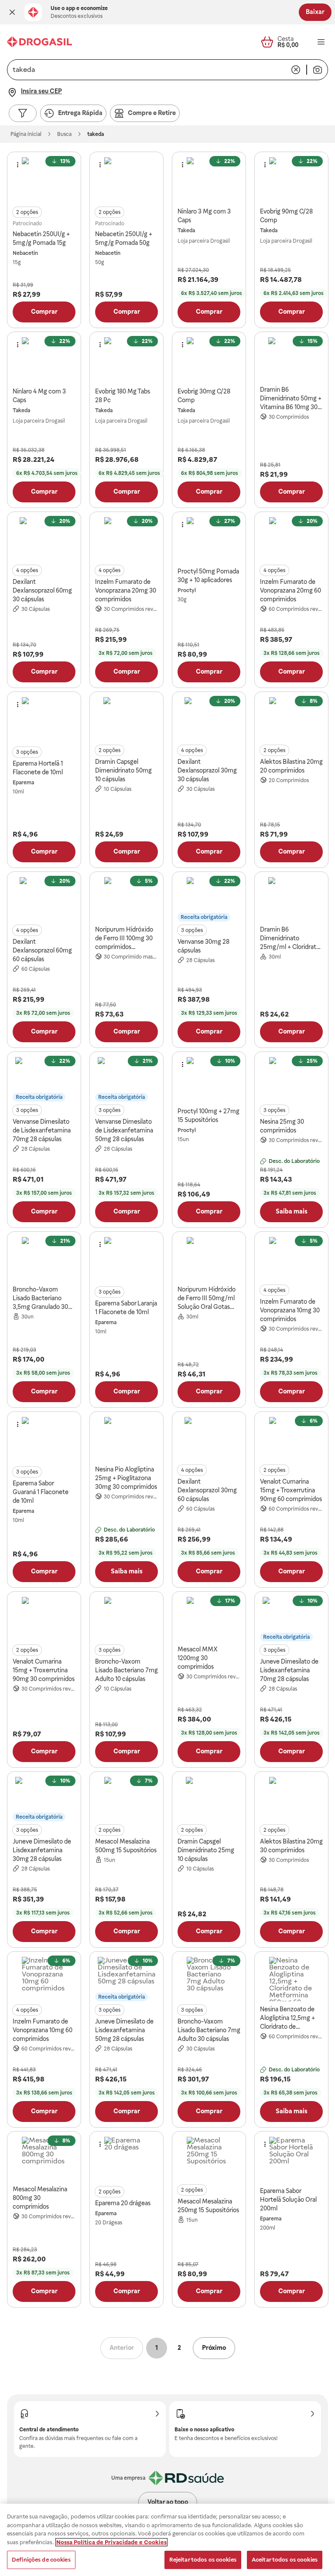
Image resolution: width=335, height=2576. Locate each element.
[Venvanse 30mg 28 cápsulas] (209, 899)
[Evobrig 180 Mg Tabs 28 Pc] (126, 359)
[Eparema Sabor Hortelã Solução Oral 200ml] (291, 2159)
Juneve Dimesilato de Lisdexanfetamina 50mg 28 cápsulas (124, 2030)
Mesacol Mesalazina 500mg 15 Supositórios (126, 1846)
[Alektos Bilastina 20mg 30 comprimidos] (291, 1799)
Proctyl (187, 590)
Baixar (315, 12)
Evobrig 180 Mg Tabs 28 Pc (123, 396)
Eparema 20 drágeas (123, 2203)
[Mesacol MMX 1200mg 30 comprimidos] (209, 1619)
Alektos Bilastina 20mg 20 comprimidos (291, 766)
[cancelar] (296, 70)
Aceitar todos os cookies (285, 2560)
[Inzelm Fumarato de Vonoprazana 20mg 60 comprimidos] (291, 539)
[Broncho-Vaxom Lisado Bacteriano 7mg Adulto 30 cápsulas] (209, 1979)
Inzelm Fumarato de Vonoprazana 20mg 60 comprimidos (291, 590)
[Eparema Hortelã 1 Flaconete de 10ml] (44, 719)
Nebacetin (25, 253)
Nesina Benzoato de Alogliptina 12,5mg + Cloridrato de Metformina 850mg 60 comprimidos (291, 2018)
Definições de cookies (41, 2560)
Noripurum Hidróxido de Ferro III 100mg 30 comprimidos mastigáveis (124, 939)
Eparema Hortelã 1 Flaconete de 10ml (38, 768)
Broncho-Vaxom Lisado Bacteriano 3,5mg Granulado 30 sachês (40, 1298)
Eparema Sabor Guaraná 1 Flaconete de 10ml (41, 1492)
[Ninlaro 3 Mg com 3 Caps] (209, 180)
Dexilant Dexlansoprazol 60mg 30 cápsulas (42, 590)
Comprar (44, 312)
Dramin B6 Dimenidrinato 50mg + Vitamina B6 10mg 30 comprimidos (291, 399)
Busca (64, 134)
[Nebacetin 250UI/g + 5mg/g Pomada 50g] (126, 180)
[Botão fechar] (12, 12)
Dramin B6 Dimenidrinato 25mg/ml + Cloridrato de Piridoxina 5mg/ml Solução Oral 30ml (290, 939)
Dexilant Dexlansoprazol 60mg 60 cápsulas (42, 950)
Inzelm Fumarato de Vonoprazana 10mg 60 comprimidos (43, 2030)
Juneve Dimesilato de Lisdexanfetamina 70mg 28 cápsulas (289, 1670)
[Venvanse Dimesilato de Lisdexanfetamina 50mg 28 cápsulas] (126, 1079)
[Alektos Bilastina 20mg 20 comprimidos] (291, 719)
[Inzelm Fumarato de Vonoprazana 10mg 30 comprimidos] (291, 1259)
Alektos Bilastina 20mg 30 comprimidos (291, 1846)
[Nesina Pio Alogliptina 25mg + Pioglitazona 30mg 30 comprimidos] (126, 1439)
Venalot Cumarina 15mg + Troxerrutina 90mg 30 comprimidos (44, 1670)
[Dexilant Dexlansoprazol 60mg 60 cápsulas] (44, 899)
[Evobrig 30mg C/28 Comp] (209, 359)
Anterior (122, 2348)
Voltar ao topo (168, 2502)
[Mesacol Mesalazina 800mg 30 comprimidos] (44, 2159)
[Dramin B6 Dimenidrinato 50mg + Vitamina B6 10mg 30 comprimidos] (291, 359)
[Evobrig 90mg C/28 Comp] (291, 180)
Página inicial (26, 134)
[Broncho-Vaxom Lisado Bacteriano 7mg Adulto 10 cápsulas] (126, 1619)
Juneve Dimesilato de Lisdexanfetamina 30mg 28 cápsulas (42, 1850)
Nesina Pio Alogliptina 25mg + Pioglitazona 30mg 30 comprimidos (126, 1478)
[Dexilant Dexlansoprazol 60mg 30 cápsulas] (44, 539)
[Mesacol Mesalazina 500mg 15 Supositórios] (126, 1799)
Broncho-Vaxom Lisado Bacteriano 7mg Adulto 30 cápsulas (209, 2030)
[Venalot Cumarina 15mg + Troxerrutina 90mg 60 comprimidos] (291, 1439)
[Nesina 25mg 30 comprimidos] (291, 1079)
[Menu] (321, 42)
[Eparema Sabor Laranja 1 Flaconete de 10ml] (126, 1259)
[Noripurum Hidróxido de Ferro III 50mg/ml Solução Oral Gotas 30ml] (209, 1259)
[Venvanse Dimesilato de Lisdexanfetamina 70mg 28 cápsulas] (44, 1079)
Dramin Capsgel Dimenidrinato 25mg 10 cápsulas (206, 1850)
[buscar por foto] (318, 70)
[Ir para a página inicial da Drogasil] (39, 42)
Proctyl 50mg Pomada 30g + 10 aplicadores (208, 576)
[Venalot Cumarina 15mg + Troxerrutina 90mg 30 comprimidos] (44, 1619)
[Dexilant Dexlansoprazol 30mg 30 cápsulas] (209, 719)
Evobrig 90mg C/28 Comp (286, 216)
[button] (12, 12)
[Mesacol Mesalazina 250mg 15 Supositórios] (209, 2159)
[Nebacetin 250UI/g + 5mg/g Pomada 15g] (44, 180)
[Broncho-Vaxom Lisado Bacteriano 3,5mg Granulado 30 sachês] (44, 1259)
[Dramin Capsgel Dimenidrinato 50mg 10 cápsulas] (126, 719)
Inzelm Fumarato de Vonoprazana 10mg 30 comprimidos (290, 1310)
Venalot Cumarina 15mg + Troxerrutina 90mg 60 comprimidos (291, 1490)
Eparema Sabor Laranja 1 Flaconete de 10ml (126, 1308)
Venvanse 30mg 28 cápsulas (203, 946)
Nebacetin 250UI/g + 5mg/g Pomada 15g (41, 238)
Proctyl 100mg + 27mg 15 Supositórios (209, 1115)
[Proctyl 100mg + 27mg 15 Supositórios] (209, 1079)
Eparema (23, 783)
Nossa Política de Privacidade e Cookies (111, 2542)
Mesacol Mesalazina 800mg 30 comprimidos (40, 2198)
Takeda (186, 230)
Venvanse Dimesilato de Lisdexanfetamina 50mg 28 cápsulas (124, 1130)
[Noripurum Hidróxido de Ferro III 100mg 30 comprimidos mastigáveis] (126, 899)
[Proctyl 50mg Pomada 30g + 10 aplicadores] (209, 539)
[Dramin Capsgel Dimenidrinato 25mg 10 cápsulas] (209, 1799)
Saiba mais (292, 1211)
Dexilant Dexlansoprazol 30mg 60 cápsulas (207, 1490)
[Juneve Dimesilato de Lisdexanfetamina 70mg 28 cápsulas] (291, 1619)
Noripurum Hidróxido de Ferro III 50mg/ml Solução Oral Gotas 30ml (207, 1298)
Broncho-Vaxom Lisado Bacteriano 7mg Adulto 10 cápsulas (126, 1670)
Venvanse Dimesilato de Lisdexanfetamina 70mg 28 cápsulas (42, 1130)
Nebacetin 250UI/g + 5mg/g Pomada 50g (124, 238)
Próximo (214, 2348)
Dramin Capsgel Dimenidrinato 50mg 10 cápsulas (123, 770)
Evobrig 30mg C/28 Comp (204, 396)
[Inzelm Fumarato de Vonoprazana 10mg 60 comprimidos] (44, 1979)
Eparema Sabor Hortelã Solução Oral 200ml (288, 2200)
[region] (167, 2540)
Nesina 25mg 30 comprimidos (282, 1126)
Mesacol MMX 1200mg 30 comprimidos (198, 1658)
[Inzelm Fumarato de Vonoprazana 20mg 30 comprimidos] (126, 539)
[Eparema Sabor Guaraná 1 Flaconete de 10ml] (44, 1439)
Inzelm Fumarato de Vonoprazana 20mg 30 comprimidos (126, 590)
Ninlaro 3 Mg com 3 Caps (204, 216)
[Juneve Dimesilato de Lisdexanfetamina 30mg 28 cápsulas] (44, 1799)
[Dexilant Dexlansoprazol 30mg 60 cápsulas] (209, 1439)
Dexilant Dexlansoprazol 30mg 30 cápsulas (207, 770)
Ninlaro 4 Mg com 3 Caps (39, 396)
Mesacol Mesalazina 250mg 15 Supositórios (208, 2206)
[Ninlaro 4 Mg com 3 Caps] (44, 359)
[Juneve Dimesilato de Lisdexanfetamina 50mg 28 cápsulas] (126, 1979)
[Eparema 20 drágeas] (126, 2159)
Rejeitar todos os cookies (203, 2560)
